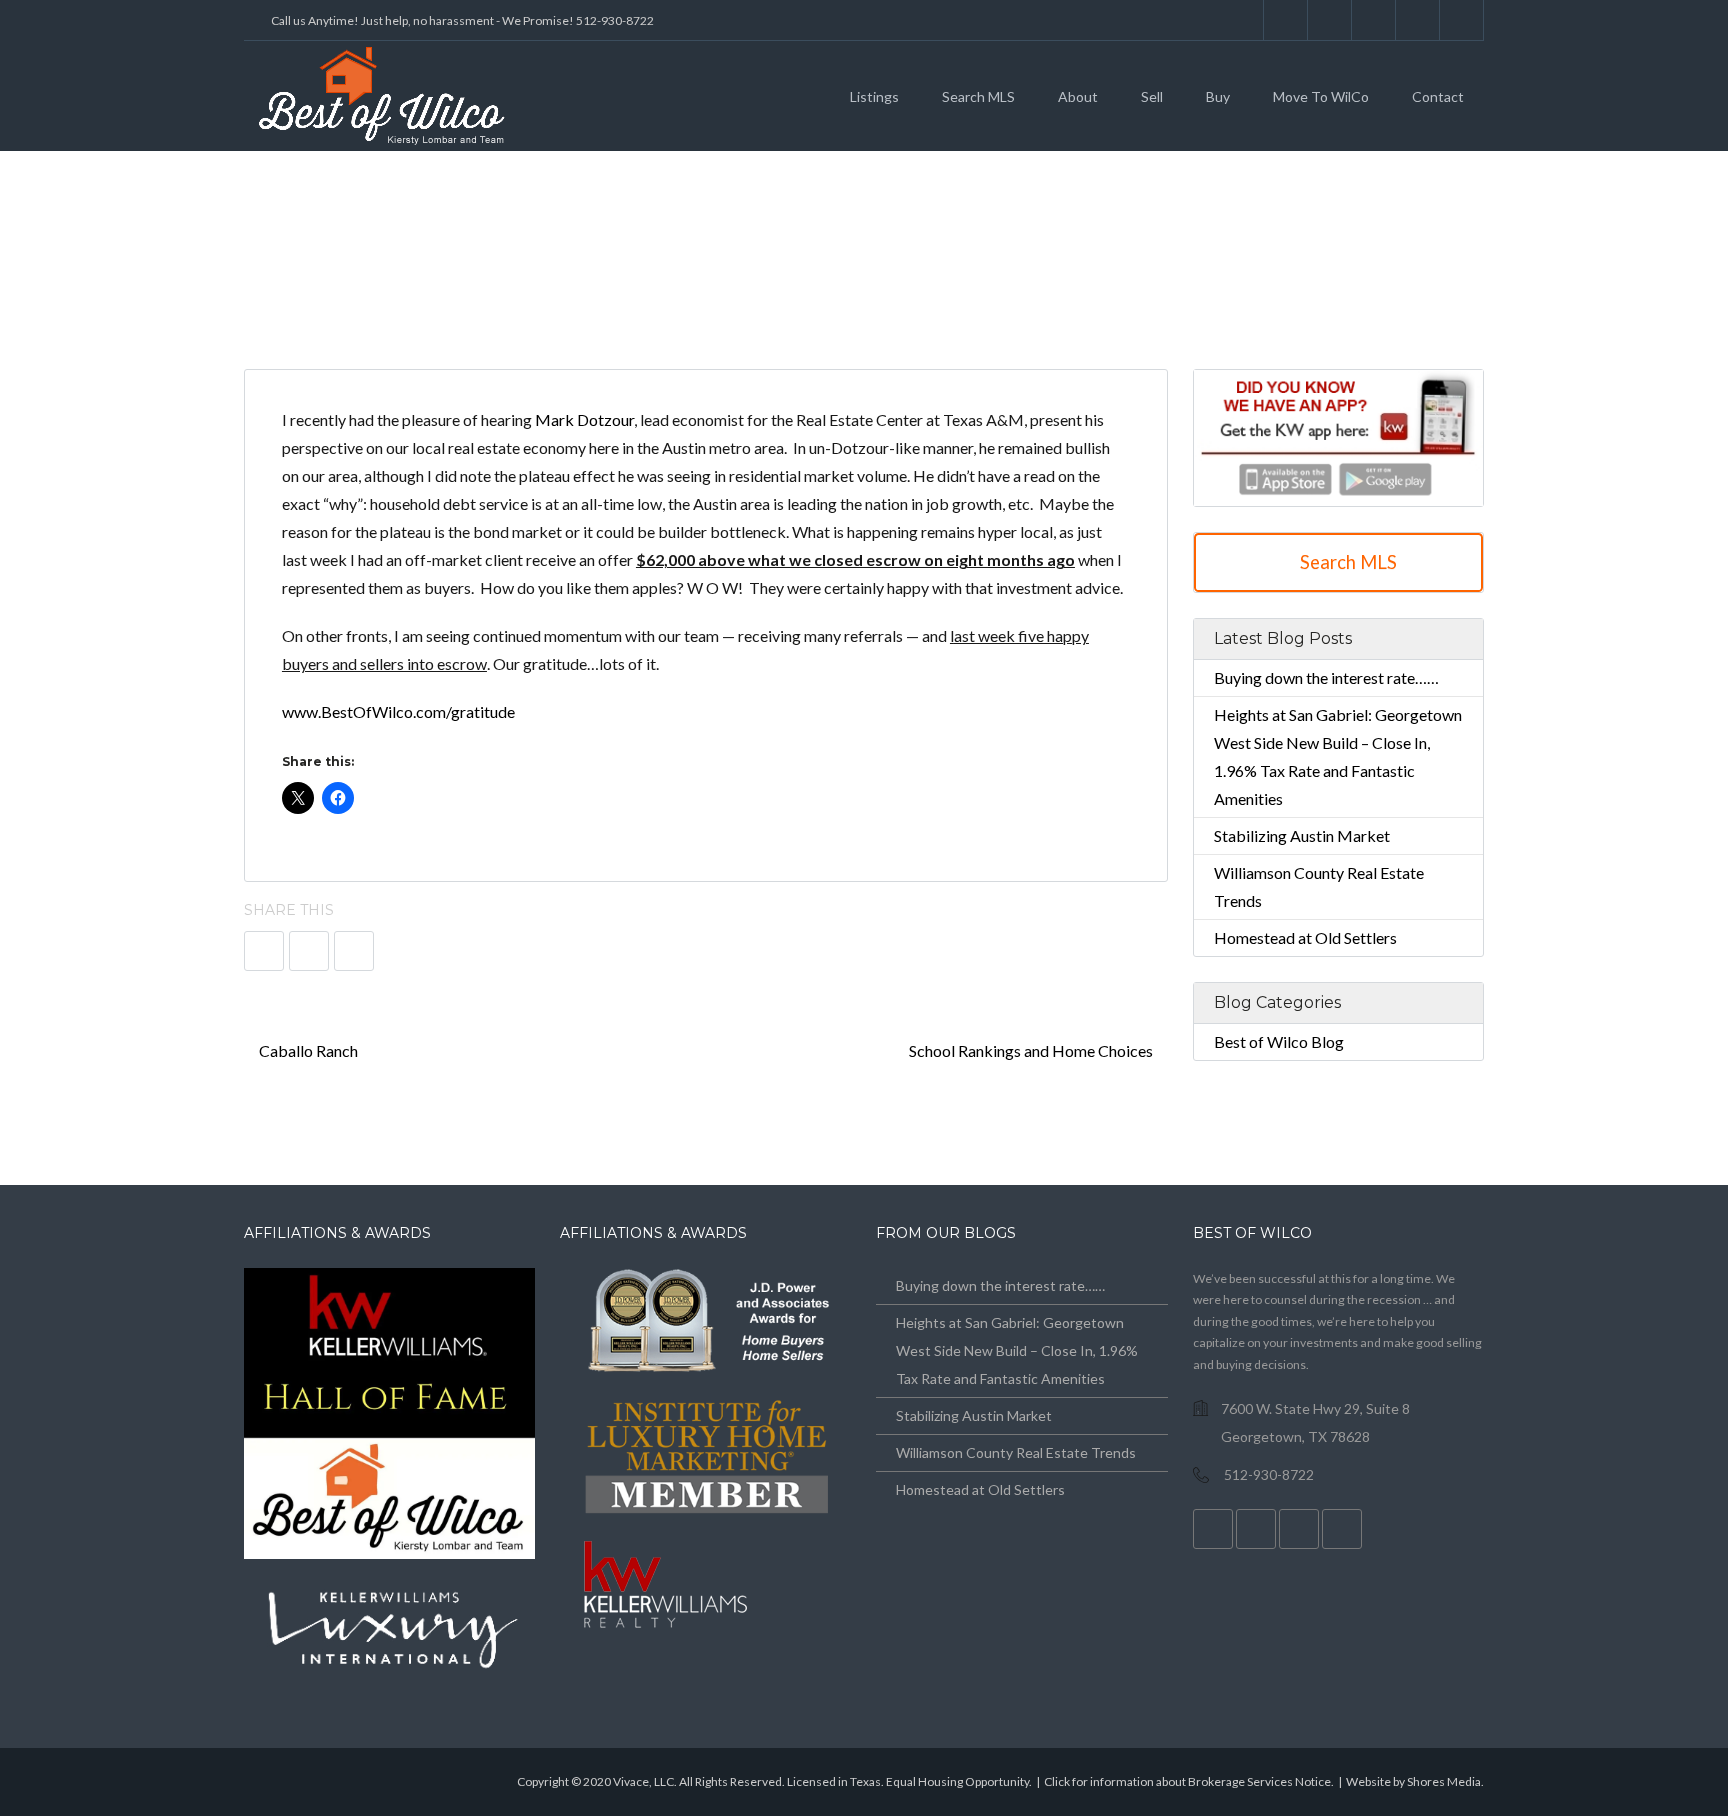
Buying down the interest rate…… (1326, 677)
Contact (1438, 96)
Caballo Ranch (307, 1050)
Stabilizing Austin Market (1302, 835)
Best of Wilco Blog (1279, 1041)
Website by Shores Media (1413, 1781)
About (1078, 96)
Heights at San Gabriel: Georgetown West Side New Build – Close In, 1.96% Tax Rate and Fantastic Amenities (1017, 1350)
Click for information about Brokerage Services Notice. (1189, 1781)
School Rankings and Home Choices (1032, 1050)
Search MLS (978, 96)
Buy (1218, 96)
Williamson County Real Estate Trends (1016, 1452)
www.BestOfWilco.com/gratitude (400, 711)
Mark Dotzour (584, 419)
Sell (1152, 96)
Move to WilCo (1321, 96)
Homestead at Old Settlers (1305, 937)
